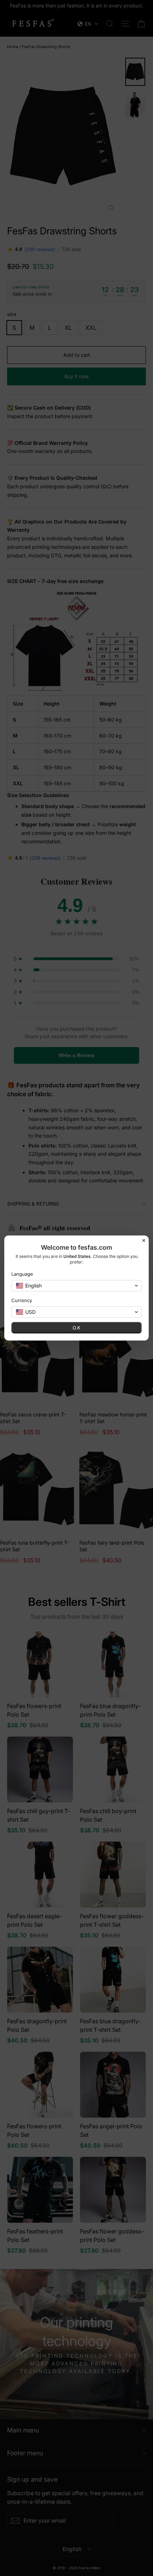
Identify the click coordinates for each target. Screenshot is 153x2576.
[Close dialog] (144, 1240)
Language (22, 1274)
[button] (76, 1286)
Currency (22, 1300)
